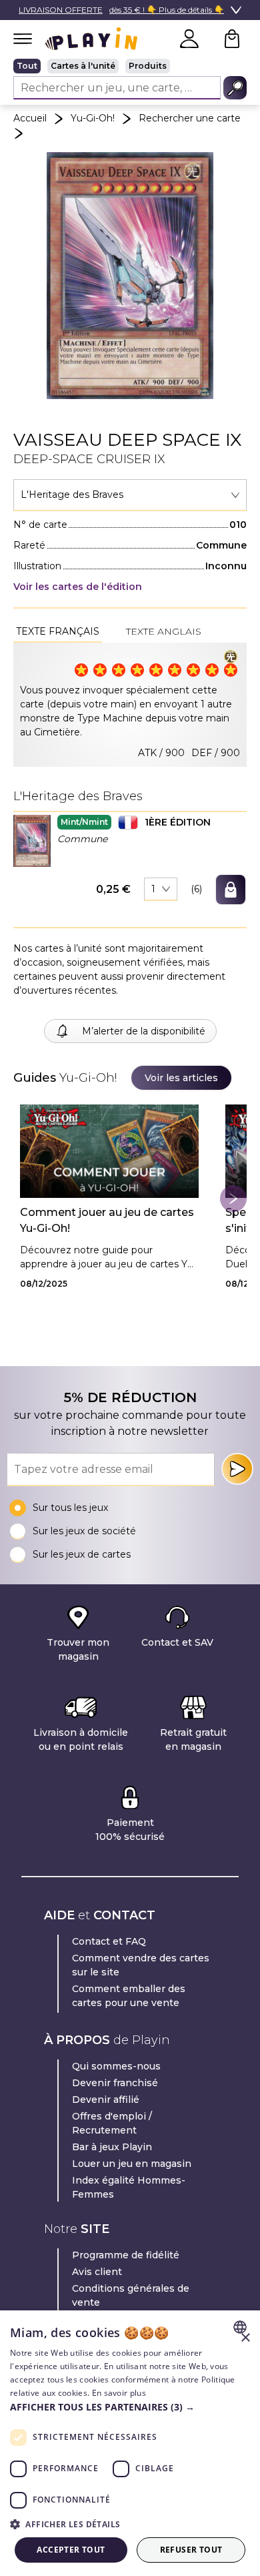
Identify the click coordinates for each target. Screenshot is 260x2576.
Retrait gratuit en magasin (193, 1739)
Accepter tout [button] (71, 2550)
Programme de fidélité (126, 2255)
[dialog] (130, 2443)
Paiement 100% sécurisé (130, 1830)
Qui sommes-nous (116, 2066)
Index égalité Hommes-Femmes (129, 2187)
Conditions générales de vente (131, 2295)
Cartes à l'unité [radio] (83, 66)
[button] (32, 841)
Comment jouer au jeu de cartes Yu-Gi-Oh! (107, 1220)
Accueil (30, 118)
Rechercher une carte (190, 118)
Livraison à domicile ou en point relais (81, 1739)
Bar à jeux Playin (112, 2147)
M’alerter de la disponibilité (144, 1031)
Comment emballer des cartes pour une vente (129, 1996)
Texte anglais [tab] (164, 631)
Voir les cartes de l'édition (78, 587)
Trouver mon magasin (78, 1649)
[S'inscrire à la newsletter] (237, 1469)
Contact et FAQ (109, 1941)
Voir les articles (181, 1078)
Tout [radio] (27, 66)
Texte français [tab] (58, 631)
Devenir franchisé (115, 2083)
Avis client (97, 2272)
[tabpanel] (130, 705)
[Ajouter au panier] (231, 890)
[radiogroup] (130, 66)
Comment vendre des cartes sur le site (141, 1965)
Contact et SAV (177, 1642)
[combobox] (130, 495)
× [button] (245, 2338)
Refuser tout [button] (191, 2550)
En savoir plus (119, 2393)
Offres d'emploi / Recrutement (112, 2123)
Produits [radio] (148, 66)
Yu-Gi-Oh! (93, 118)
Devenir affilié (106, 2100)
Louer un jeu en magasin (132, 2164)
